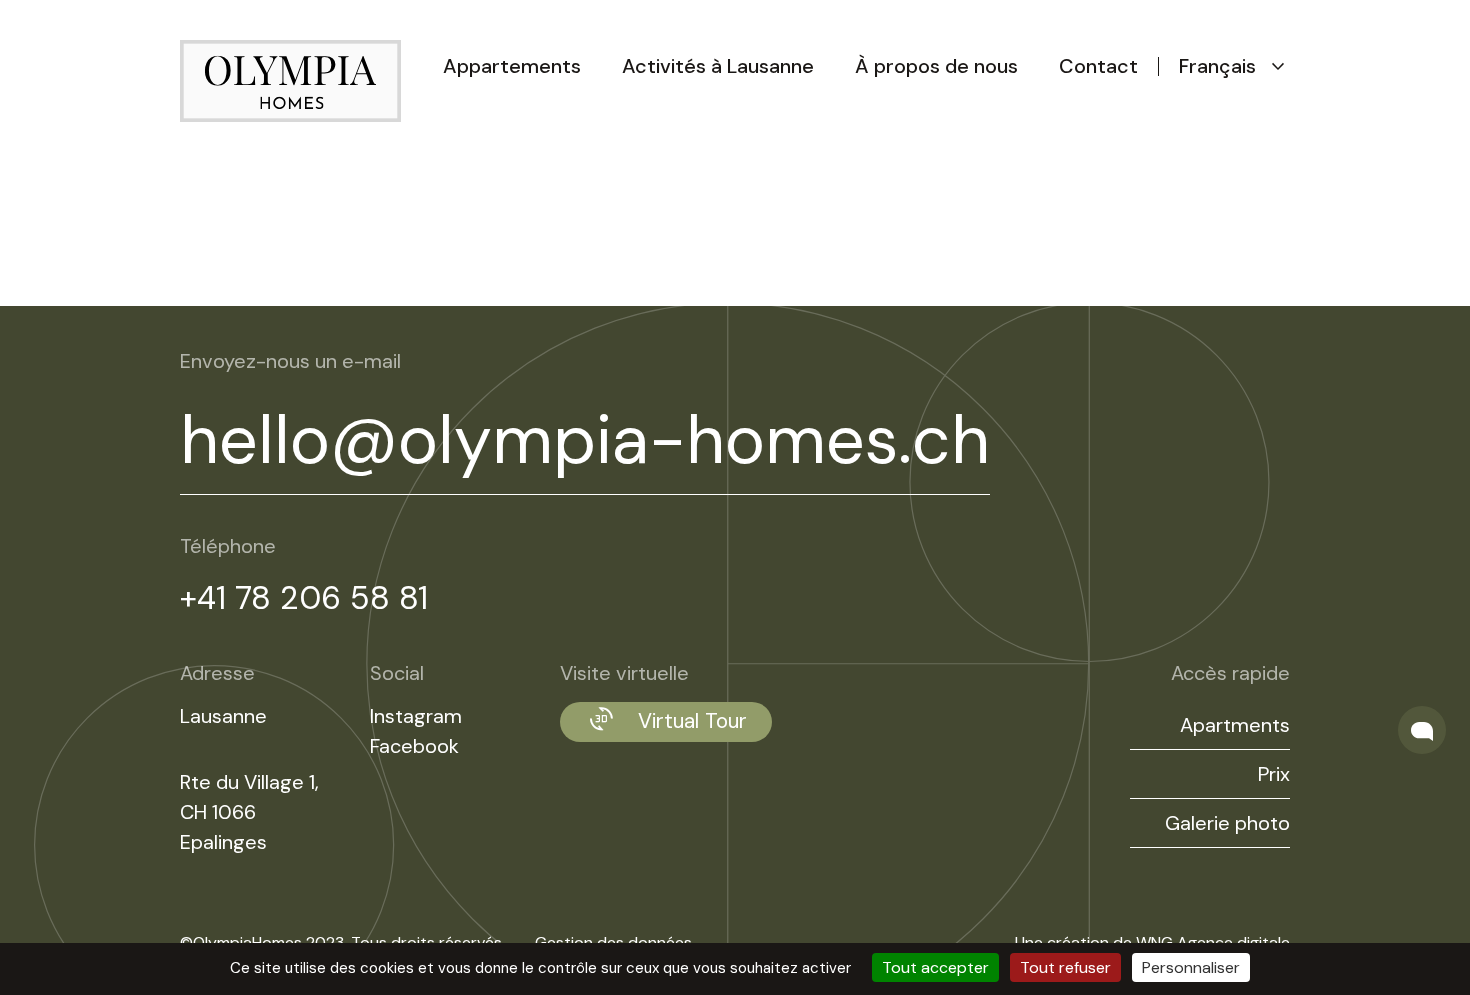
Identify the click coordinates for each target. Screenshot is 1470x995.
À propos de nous (936, 66)
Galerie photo (1227, 823)
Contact (1098, 66)
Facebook (414, 746)
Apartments (1235, 725)
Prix (1274, 774)
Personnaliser (1191, 967)
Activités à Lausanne (718, 66)
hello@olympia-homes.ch (585, 440)
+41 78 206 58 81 (304, 598)
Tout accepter (935, 967)
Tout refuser (1065, 967)
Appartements (512, 66)
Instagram (416, 716)
